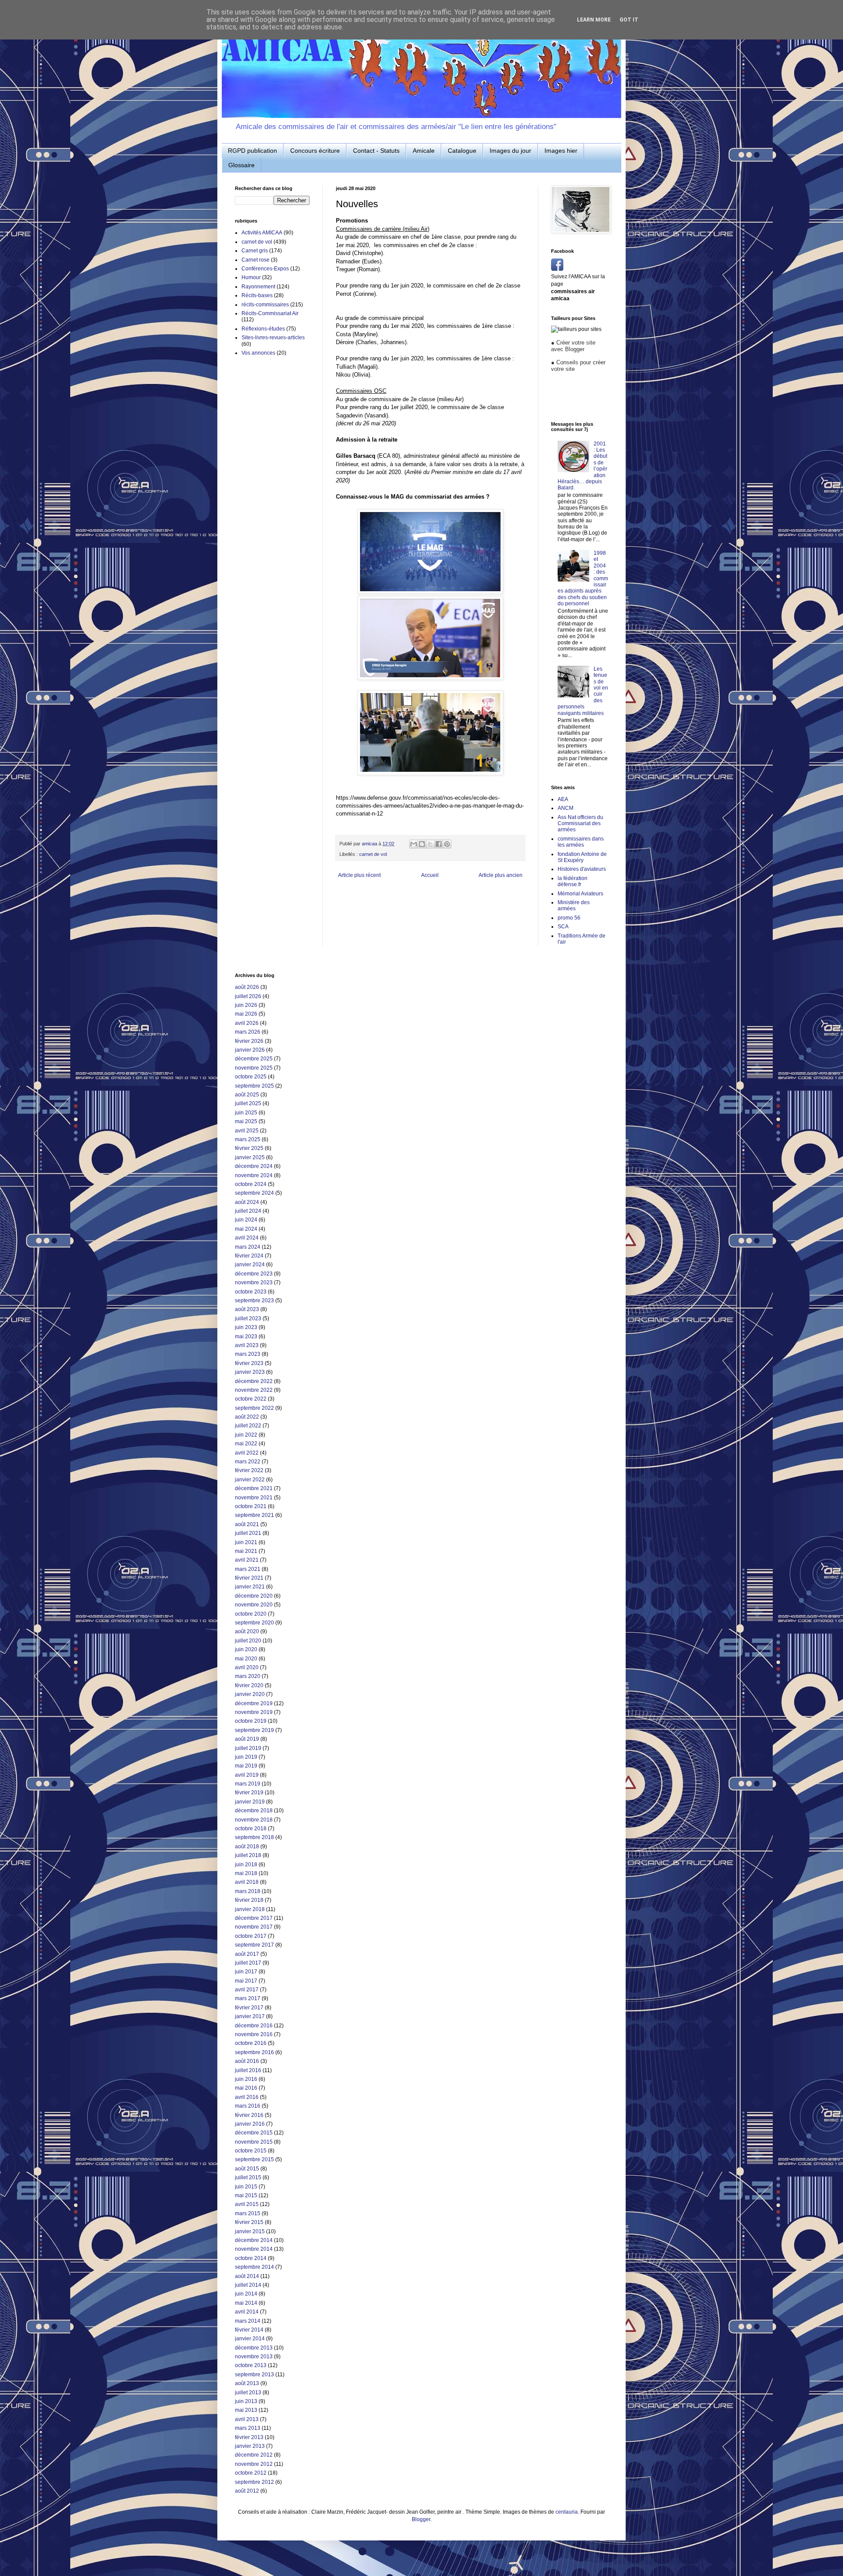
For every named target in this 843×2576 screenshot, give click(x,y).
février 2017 (249, 2008)
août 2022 (247, 1417)
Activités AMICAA (262, 233)
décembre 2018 (254, 1811)
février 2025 (249, 1148)
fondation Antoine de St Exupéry (582, 857)
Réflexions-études (263, 329)
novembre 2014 (254, 2249)
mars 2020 (248, 1676)
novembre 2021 (254, 1498)
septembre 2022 (254, 1408)
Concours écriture (315, 151)
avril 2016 (247, 2097)
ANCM (566, 808)
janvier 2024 (250, 1265)
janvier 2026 (250, 1050)
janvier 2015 (250, 2231)
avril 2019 (247, 1775)
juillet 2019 (248, 1748)
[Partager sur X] (430, 844)
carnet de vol (373, 854)
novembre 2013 (254, 2357)
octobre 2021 (251, 1506)
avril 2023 (247, 1345)
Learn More (594, 20)
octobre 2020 (251, 1614)
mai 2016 (246, 2088)
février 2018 (249, 1900)
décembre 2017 (254, 1918)
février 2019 (249, 1793)
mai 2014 (246, 2303)
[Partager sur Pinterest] (447, 844)
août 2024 (247, 1202)
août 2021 (247, 1524)
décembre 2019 (254, 1703)
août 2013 (247, 2383)
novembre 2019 (254, 1712)
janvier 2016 (250, 2124)
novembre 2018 (254, 1820)
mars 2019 (248, 1784)
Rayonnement (258, 287)
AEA (563, 799)
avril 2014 (247, 2312)
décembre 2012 (254, 2455)
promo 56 (569, 918)
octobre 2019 (251, 1721)
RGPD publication (252, 151)
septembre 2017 (254, 1945)
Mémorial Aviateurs (580, 894)
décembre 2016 (254, 2026)
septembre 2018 (254, 1837)
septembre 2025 (254, 1086)
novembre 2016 (254, 2034)
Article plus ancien (501, 875)
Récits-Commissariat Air (270, 313)
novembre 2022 (254, 1390)
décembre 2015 (254, 2133)
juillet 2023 (248, 1319)
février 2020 (249, 1685)
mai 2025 (246, 1121)
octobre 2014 (251, 2258)
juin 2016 (246, 2079)
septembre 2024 (254, 1193)
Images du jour (510, 151)
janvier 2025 (250, 1157)
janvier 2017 (250, 2016)
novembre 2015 (254, 2142)
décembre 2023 (254, 1274)
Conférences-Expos (265, 269)
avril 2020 (247, 1667)
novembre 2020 (254, 1605)
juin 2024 (246, 1220)
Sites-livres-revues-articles (273, 338)
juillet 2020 (248, 1641)
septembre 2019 (254, 1730)
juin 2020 (246, 1649)
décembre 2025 (254, 1059)
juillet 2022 (248, 1426)
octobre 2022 (251, 1399)
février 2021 (249, 1578)
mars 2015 (248, 2213)
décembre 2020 (254, 1596)
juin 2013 (246, 2401)
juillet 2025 (248, 1103)
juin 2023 (246, 1327)
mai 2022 (246, 1444)
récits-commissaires (265, 305)
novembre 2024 (254, 1175)
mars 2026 (248, 1032)
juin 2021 (246, 1542)
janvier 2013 (250, 2446)
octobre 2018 (251, 1829)
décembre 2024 (254, 1166)
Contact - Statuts (376, 151)
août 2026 (247, 987)
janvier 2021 (250, 1587)
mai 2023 (246, 1337)
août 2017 (247, 1954)
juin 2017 (246, 1972)
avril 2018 (247, 1882)
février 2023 (249, 1363)
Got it (629, 20)
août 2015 (247, 2169)
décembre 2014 (254, 2240)
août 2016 (247, 2061)
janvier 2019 (250, 1802)
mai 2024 (246, 1229)
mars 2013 (248, 2428)
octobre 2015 (251, 2151)
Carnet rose (256, 260)
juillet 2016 (248, 2070)
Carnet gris (255, 251)
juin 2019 (246, 1757)
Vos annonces (258, 353)
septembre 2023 (254, 1301)
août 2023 (247, 1309)
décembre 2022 (254, 1381)
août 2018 (247, 1847)
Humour (251, 277)
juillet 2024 (248, 1211)
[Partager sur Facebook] (439, 844)
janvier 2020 (250, 1694)
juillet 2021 (248, 1533)
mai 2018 (246, 1873)
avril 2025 (247, 1131)
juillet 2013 (248, 2393)
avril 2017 (247, 1990)
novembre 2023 (254, 1283)
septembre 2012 (254, 2482)
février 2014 (249, 2330)
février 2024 (249, 1256)
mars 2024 (248, 1247)
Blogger (421, 2519)
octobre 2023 (251, 1292)
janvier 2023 (250, 1372)
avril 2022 (247, 1453)
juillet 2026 (248, 996)
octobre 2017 (251, 1936)
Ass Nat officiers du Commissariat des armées (580, 824)
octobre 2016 (251, 2043)
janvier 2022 (250, 1480)
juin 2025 (246, 1113)
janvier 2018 (250, 1909)
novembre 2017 (254, 1927)
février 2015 (249, 2222)
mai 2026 (246, 1014)
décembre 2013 (254, 2348)
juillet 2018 (248, 1855)
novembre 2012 (254, 2464)
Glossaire (241, 165)
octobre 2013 (251, 2365)
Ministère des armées (574, 905)
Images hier (561, 151)
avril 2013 (247, 2419)
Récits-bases (257, 295)
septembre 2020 (254, 1623)
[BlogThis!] (422, 844)
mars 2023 (248, 1354)
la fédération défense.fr (573, 881)
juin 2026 (246, 1005)
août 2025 (247, 1095)
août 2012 (247, 2491)
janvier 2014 (250, 2339)
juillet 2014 (248, 2285)
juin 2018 (246, 1865)
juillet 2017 (248, 1963)
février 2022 (249, 1470)
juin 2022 (246, 1435)
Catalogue (462, 151)
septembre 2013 (254, 2375)
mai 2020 (246, 1659)
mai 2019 (246, 1766)
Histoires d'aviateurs (582, 869)
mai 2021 (246, 1551)
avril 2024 (247, 1238)
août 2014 (247, 2276)
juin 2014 (246, 2294)
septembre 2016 (254, 2052)
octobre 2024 (251, 1184)
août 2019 (247, 1739)
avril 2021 (247, 1560)
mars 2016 (248, 2106)
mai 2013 (246, 2410)
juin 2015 (246, 2187)
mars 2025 (248, 1139)
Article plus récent (359, 875)
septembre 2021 (254, 1515)
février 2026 (249, 1041)
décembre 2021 (254, 1488)
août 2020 (247, 1631)
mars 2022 (248, 1462)
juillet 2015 (248, 2177)
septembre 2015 (254, 2159)
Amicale (424, 151)
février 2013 (249, 2437)
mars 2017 (248, 1998)
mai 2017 (246, 1981)
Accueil (430, 875)
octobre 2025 (251, 1077)
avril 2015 (247, 2204)
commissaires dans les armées (581, 842)
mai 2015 (246, 2195)
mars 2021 (248, 1569)
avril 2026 (247, 1023)
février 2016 (249, 2115)
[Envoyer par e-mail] (414, 844)
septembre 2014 (254, 2267)
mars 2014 (248, 2321)
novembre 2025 (254, 1068)
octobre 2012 (251, 2473)
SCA (563, 927)
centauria (567, 2512)
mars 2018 (248, 1891)
